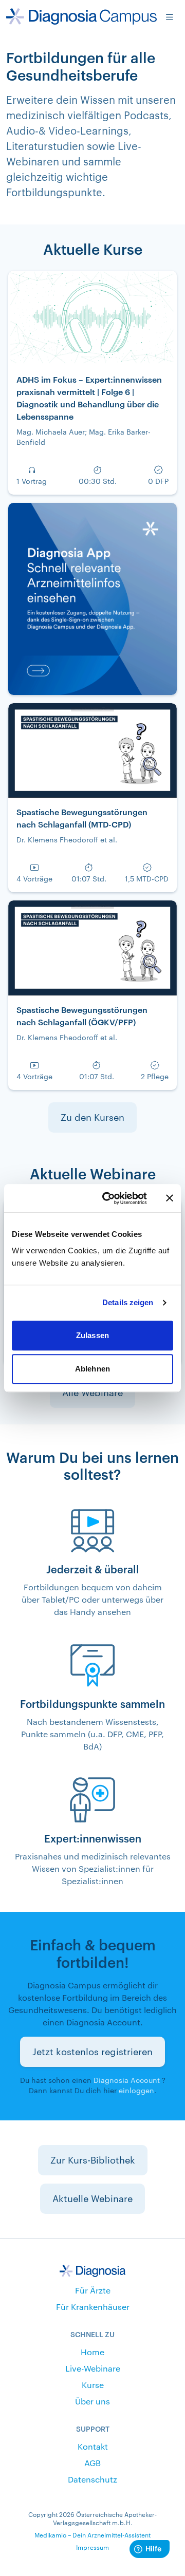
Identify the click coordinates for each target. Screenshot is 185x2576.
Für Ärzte (93, 2290)
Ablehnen (92, 1369)
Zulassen (92, 1335)
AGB (92, 2463)
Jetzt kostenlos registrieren (92, 2052)
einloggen (136, 2090)
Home (92, 2352)
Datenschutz (92, 2479)
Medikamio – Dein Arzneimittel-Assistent (92, 2535)
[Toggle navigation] (170, 16)
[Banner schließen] (170, 1198)
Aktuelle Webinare (92, 2198)
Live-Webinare (93, 2368)
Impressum (92, 2547)
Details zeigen (128, 1302)
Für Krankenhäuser (93, 2307)
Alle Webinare (92, 1393)
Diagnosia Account (127, 2080)
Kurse (93, 2385)
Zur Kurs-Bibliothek (93, 2160)
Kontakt (93, 2446)
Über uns (92, 2401)
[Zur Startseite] (81, 16)
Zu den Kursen (92, 1117)
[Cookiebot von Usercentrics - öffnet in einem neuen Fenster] (108, 1198)
